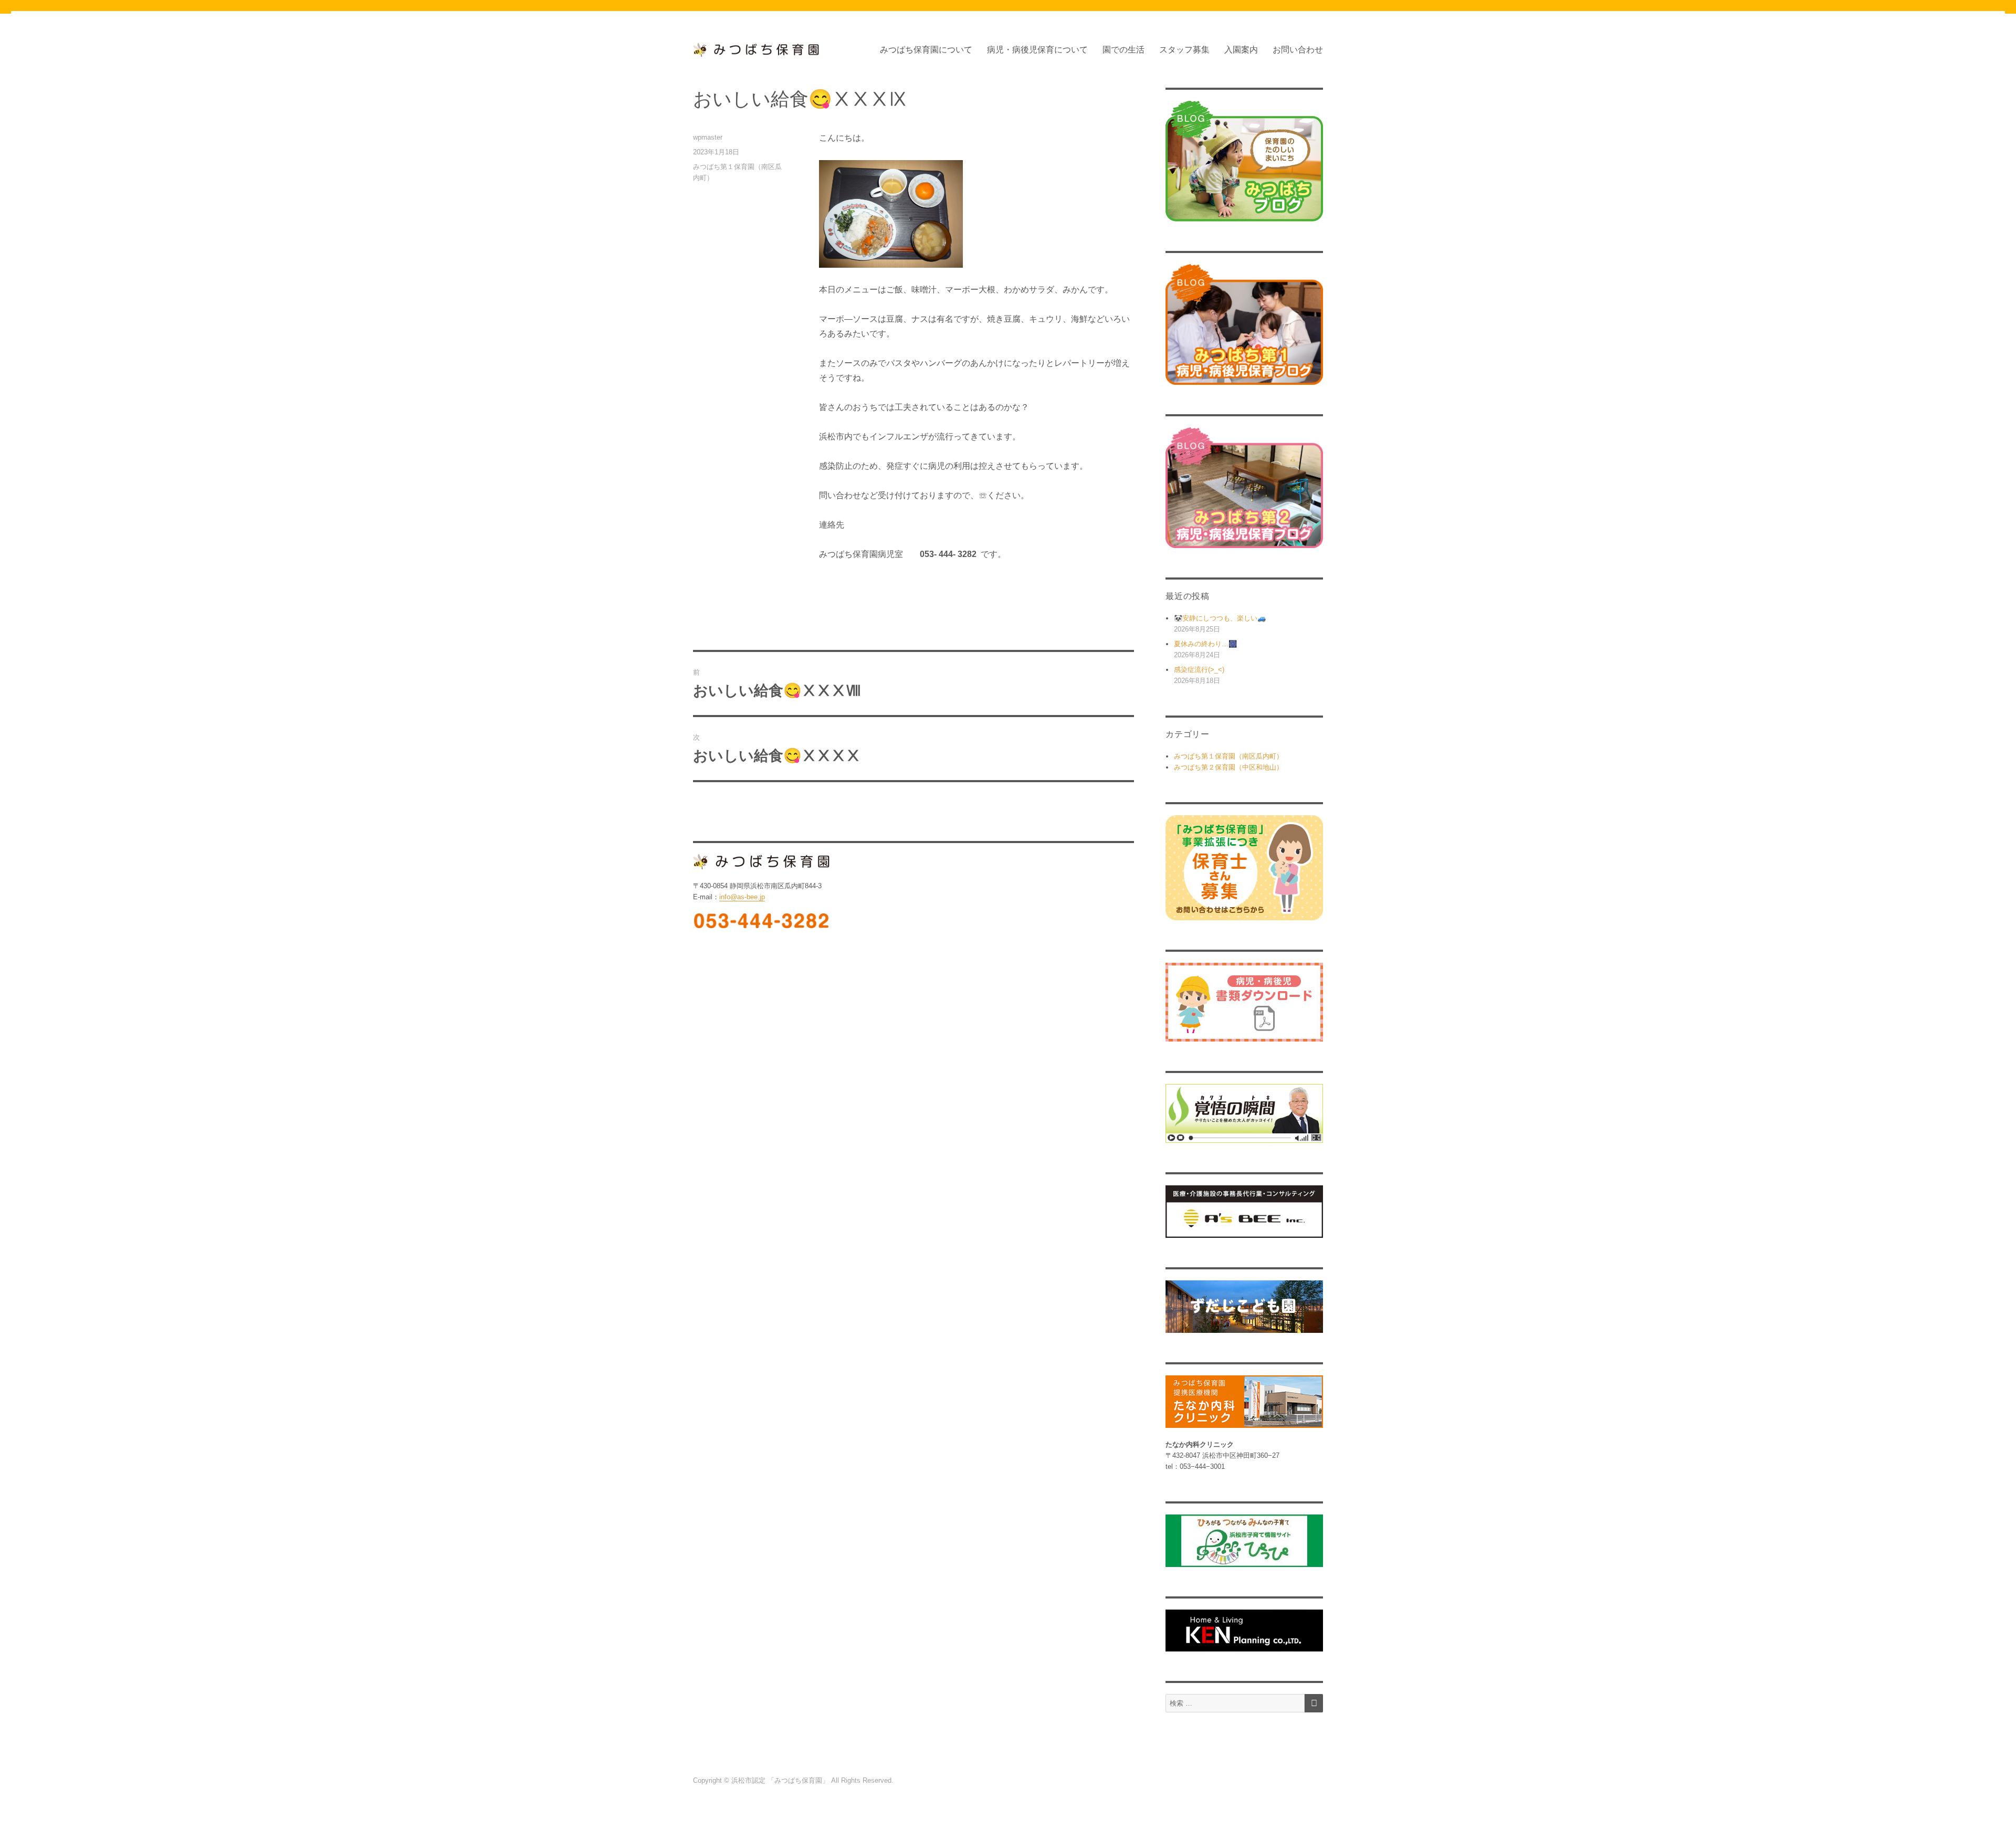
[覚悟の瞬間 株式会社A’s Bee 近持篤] (1244, 1114)
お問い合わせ (1298, 50)
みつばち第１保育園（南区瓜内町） (1228, 756)
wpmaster (708, 137)
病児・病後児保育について (1037, 50)
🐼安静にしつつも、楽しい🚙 (1220, 618)
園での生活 (1123, 50)
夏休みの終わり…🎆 (1205, 644)
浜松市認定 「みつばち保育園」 (781, 1780)
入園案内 (1241, 50)
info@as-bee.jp (742, 897)
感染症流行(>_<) (1199, 670)
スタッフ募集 (1184, 50)
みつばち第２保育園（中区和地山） (1228, 767)
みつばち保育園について (926, 50)
